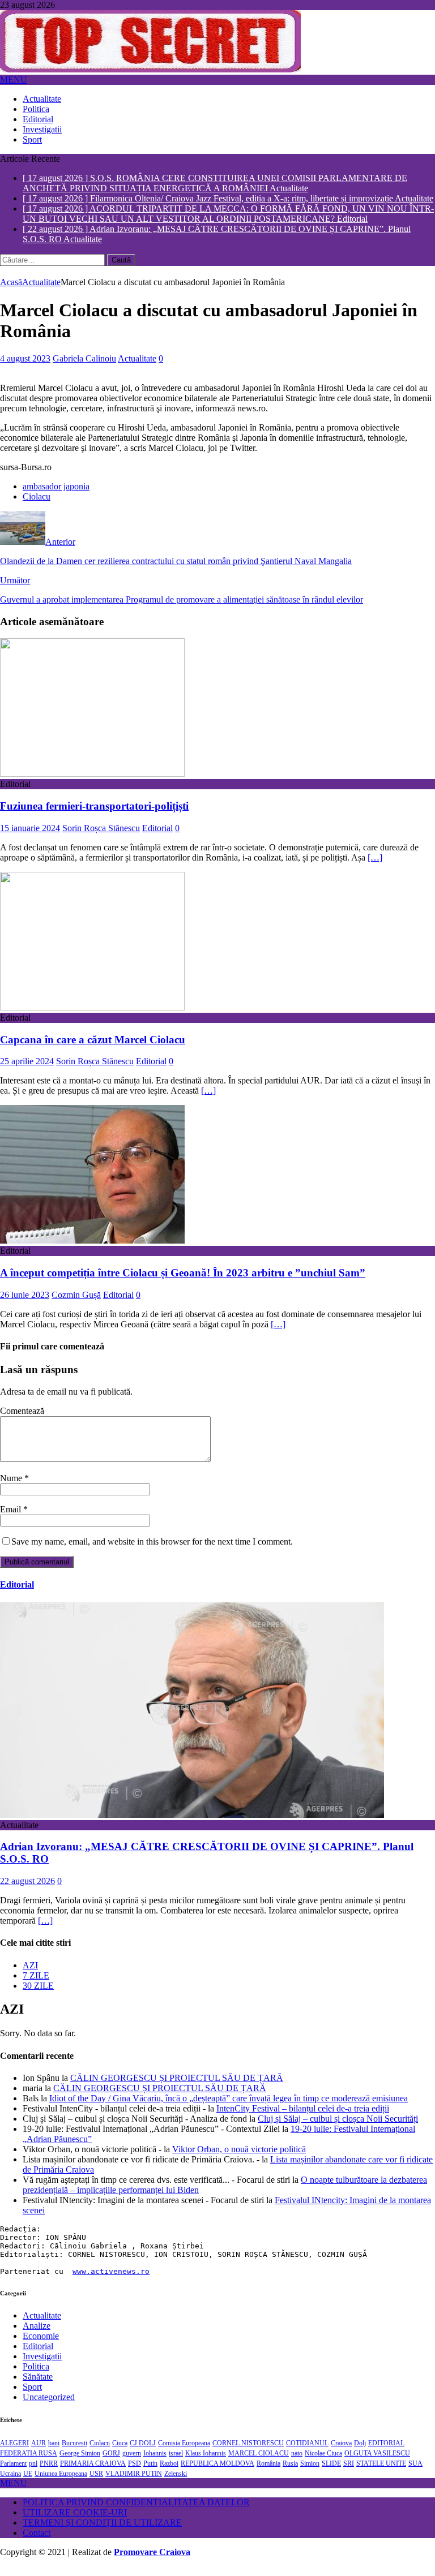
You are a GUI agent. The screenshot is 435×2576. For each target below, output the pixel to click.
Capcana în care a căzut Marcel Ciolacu (93, 1049)
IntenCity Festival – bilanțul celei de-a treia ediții (303, 2118)
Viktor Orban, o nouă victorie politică (239, 2159)
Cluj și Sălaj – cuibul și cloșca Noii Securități (338, 2128)
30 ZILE (38, 1995)
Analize (37, 2335)
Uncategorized (49, 2407)
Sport (32, 139)
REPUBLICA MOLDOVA (217, 2473)
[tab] (229, 1975)
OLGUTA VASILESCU (377, 2463)
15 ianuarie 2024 (30, 838)
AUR (39, 2453)
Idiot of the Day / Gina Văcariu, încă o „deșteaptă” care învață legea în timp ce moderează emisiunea (229, 2108)
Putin (150, 2473)
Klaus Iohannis (206, 2463)
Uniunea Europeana (61, 2483)
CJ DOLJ (143, 2453)
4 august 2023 (25, 368)
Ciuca (120, 2453)
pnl (33, 2473)
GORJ (111, 2463)
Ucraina (10, 2483)
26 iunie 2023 (25, 1304)
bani (54, 2453)
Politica (36, 109)
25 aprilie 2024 (27, 1071)
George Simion (80, 2463)
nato (297, 2463)
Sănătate (38, 2386)
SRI (349, 2473)
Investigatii (42, 129)
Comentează (22, 1420)
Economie (41, 2345)
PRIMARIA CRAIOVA (93, 2473)
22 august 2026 (27, 1891)
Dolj (360, 2453)
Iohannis (155, 2463)
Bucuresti (74, 2453)
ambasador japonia (56, 496)
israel (176, 2463)
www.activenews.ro (111, 2281)
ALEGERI (14, 2453)
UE (28, 2483)
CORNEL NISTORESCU (248, 2453)
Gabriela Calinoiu (84, 368)
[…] (375, 867)
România (268, 2473)
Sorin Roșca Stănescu (101, 838)
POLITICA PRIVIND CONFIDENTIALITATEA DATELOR (136, 2512)
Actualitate (42, 99)
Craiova (341, 2453)
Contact (37, 2542)
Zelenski (176, 2483)
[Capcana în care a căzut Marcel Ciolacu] (92, 1017)
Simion (310, 2473)
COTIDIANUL (307, 2453)
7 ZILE (36, 1984)
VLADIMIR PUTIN (134, 2483)
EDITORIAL (386, 2453)
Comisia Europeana (184, 2453)
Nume (12, 1488)
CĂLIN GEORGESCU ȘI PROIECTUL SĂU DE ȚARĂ (177, 2087)
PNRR (49, 2473)
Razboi (169, 2473)
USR (96, 2483)
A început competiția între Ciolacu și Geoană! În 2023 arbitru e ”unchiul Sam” (183, 1282)
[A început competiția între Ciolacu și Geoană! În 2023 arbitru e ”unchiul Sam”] (92, 1250)
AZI (30, 1974)
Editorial (38, 119)
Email (12, 1519)
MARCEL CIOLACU (259, 2463)
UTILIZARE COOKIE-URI (75, 2522)
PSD (135, 2473)
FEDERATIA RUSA (29, 2463)
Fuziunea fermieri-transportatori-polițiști (94, 816)
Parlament (13, 2473)
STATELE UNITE (381, 2473)
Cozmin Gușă (76, 1304)
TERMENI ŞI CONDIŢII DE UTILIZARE (102, 2532)
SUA (415, 2473)
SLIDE (331, 2473)
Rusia (290, 2473)
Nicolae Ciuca (323, 2463)
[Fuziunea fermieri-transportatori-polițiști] (92, 783)
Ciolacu (37, 506)
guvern (132, 2463)
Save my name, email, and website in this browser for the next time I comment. (152, 1551)
